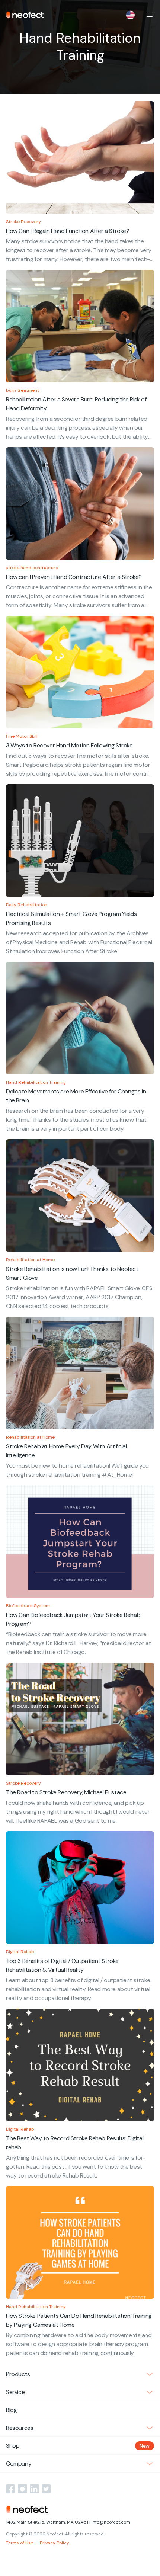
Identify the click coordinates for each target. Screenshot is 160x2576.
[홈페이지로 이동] (25, 15)
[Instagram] (22, 2489)
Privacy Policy (55, 2543)
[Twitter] (46, 2489)
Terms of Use (20, 2543)
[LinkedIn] (34, 2489)
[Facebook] (10, 2489)
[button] (150, 15)
